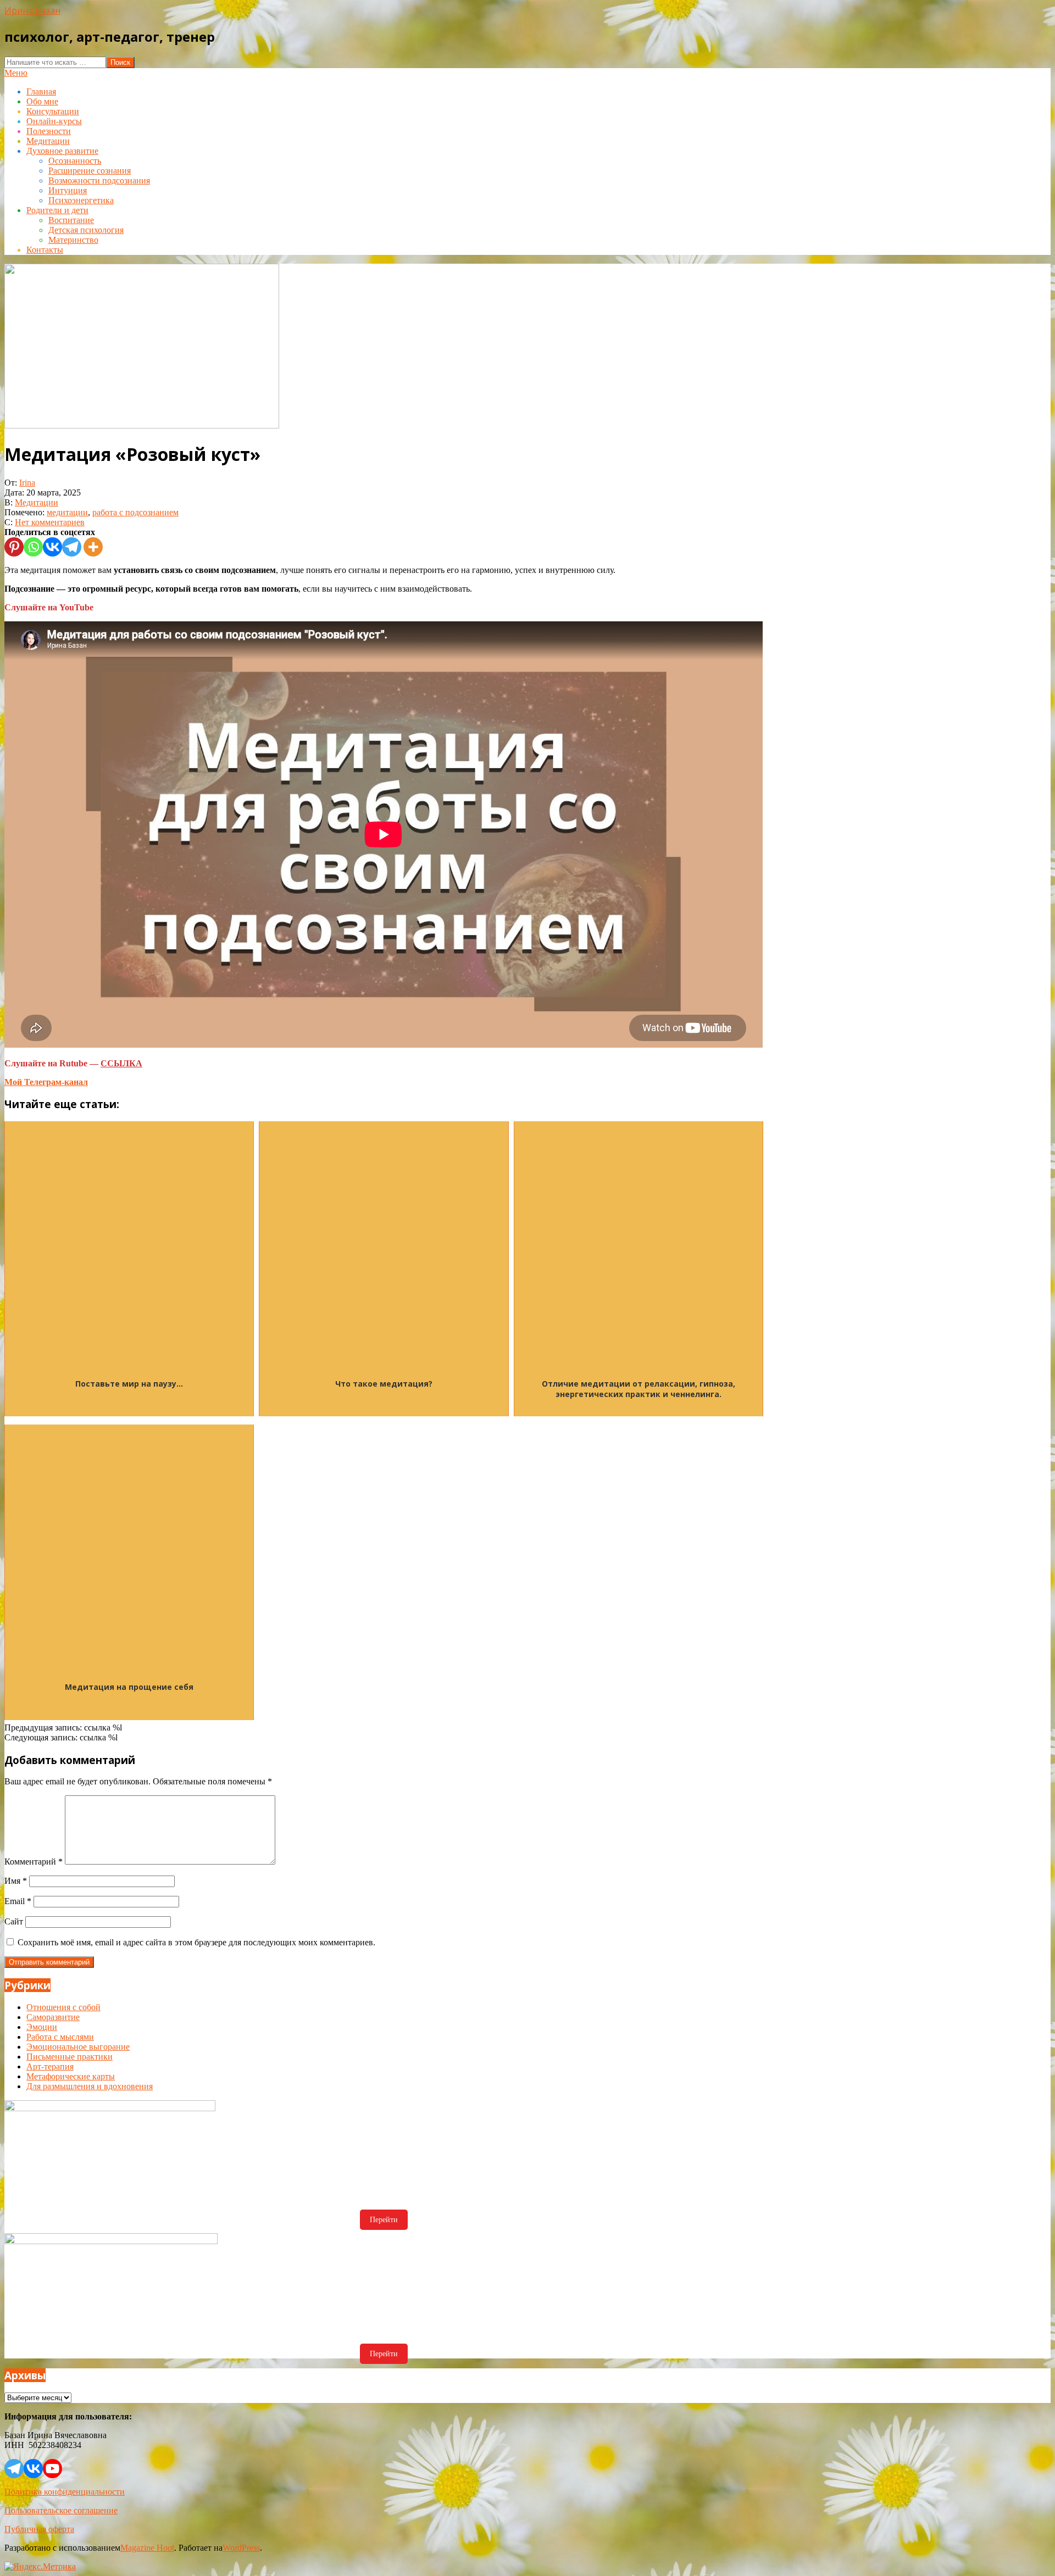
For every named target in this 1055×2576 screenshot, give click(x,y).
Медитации (37, 502)
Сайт (14, 1921)
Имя (16, 1881)
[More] (93, 547)
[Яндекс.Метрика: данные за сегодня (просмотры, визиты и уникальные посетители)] (40, 2567)
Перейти (384, 2220)
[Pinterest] (14, 547)
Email (18, 1901)
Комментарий (34, 1862)
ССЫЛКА (121, 1063)
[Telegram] (72, 547)
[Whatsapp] (33, 547)
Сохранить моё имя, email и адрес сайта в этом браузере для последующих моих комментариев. (196, 1942)
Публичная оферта (39, 2529)
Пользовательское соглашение (61, 2510)
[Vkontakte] (52, 547)
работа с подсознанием (135, 512)
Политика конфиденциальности (65, 2492)
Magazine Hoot (147, 2548)
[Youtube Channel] (52, 2469)
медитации (67, 512)
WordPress (241, 2548)
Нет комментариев (50, 522)
